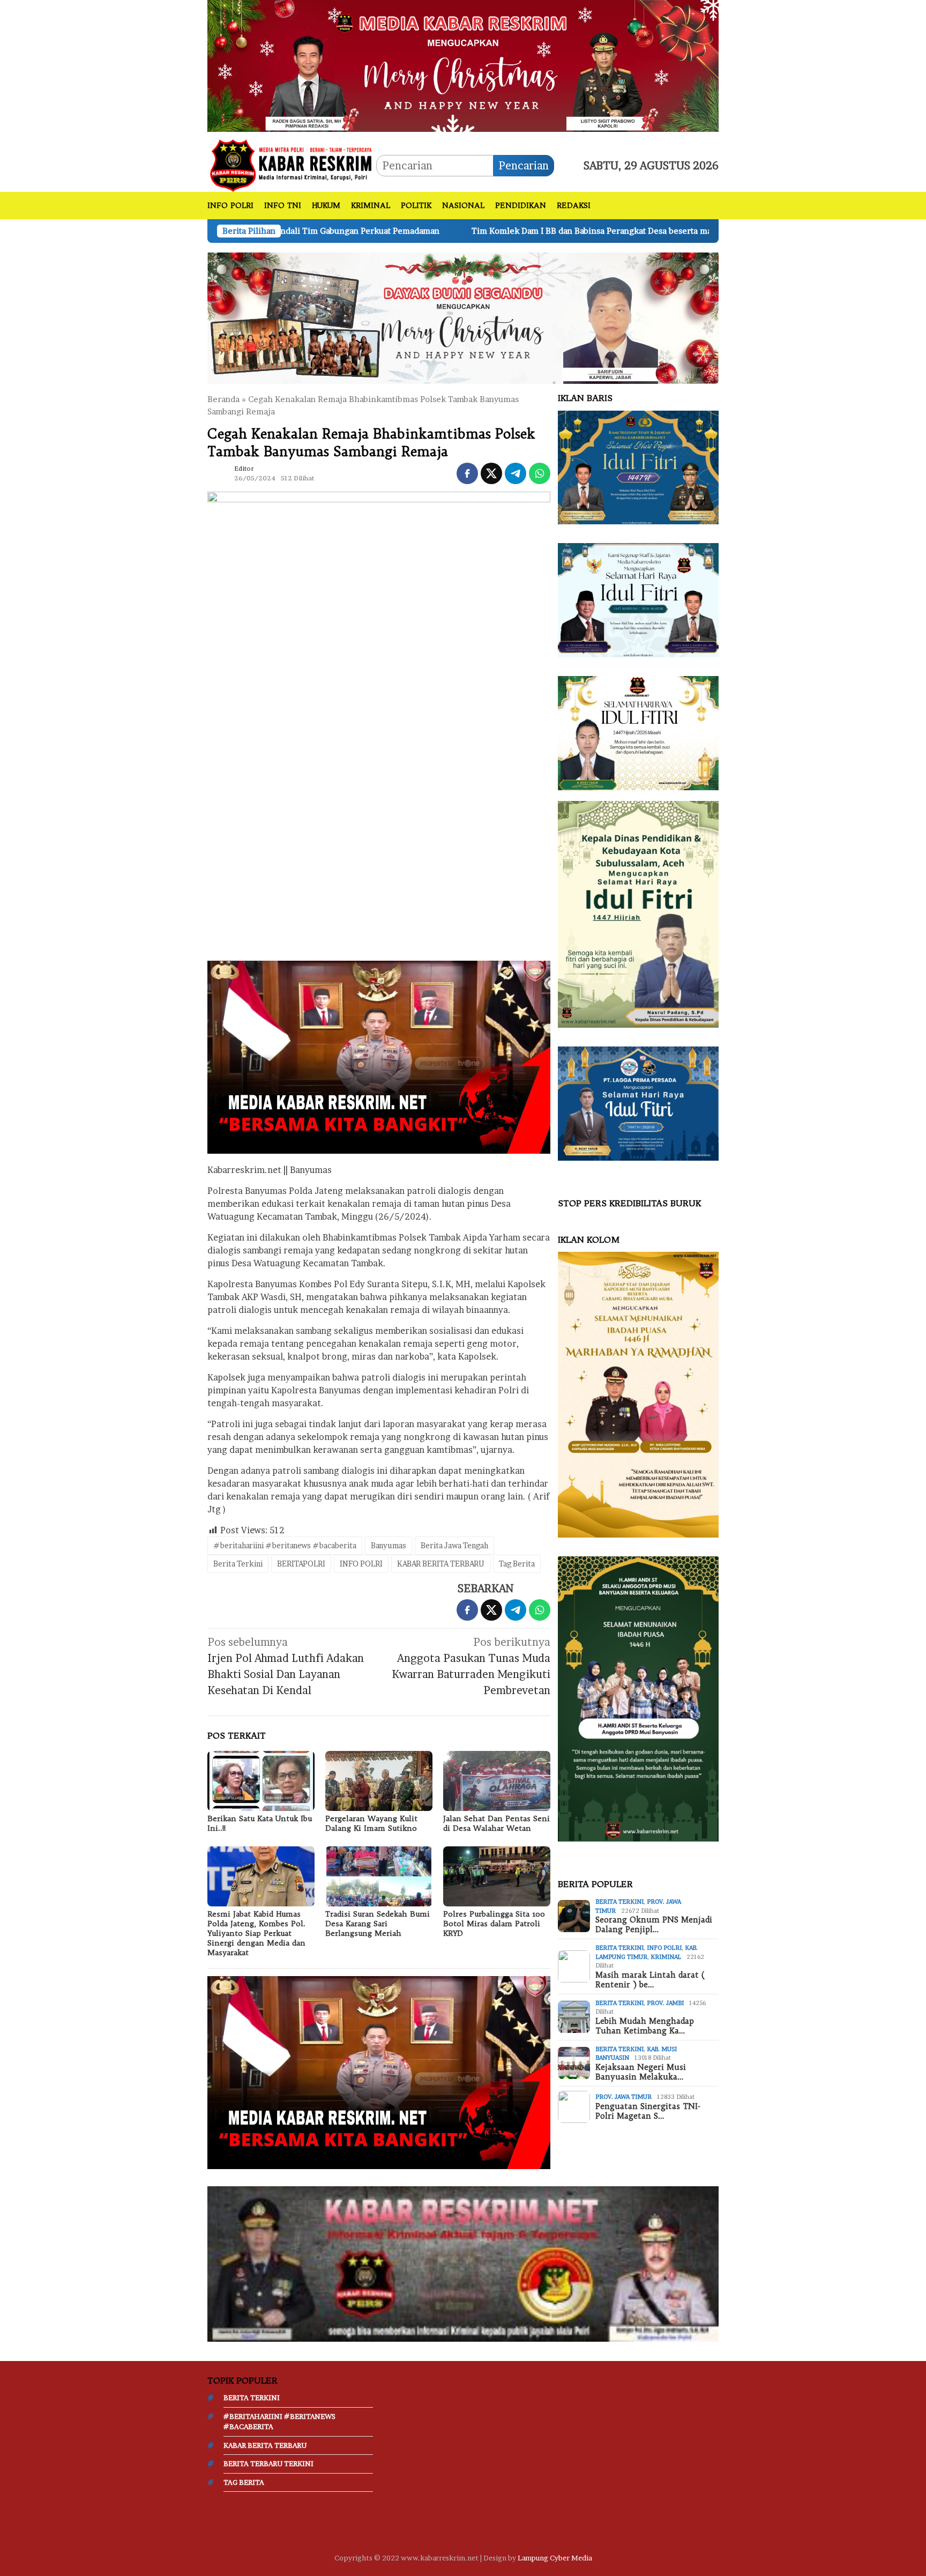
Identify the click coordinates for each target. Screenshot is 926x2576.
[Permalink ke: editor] (218, 472)
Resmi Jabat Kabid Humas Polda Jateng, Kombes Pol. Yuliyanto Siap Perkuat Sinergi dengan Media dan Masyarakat (256, 1933)
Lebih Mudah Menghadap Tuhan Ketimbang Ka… (645, 2026)
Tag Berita (517, 1564)
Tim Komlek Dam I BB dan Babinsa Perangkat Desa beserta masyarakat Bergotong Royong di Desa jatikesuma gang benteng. (540, 231)
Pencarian (524, 166)
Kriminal (666, 1957)
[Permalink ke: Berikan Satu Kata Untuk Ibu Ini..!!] (261, 1781)
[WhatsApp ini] (540, 473)
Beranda (223, 399)
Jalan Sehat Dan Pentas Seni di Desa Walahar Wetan (496, 1823)
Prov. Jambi (665, 2003)
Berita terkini (619, 1902)
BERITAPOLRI (301, 1564)
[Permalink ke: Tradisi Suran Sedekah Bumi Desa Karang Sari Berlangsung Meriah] (379, 1876)
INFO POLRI (361, 1564)
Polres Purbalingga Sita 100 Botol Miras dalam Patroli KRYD (494, 1924)
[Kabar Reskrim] (292, 165)
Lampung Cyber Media (555, 2558)
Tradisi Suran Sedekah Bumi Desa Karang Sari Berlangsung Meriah (378, 1924)
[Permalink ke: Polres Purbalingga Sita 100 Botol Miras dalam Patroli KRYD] (497, 1876)
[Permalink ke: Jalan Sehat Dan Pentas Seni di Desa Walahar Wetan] (497, 1781)
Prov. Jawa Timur (623, 2097)
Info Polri (664, 1948)
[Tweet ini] (491, 473)
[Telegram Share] (516, 473)
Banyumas (389, 1545)
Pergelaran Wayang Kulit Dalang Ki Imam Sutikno (372, 1823)
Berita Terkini (238, 1564)
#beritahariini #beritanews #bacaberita (285, 1545)
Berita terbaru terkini (268, 2463)
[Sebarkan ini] (467, 473)
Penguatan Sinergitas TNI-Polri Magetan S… (648, 2111)
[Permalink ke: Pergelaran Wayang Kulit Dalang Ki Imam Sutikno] (379, 1781)
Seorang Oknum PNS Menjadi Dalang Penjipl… (654, 1925)
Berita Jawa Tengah (454, 1545)
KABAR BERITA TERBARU (441, 1564)
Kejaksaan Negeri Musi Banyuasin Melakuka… (641, 2072)
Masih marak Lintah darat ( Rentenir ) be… (650, 1980)
